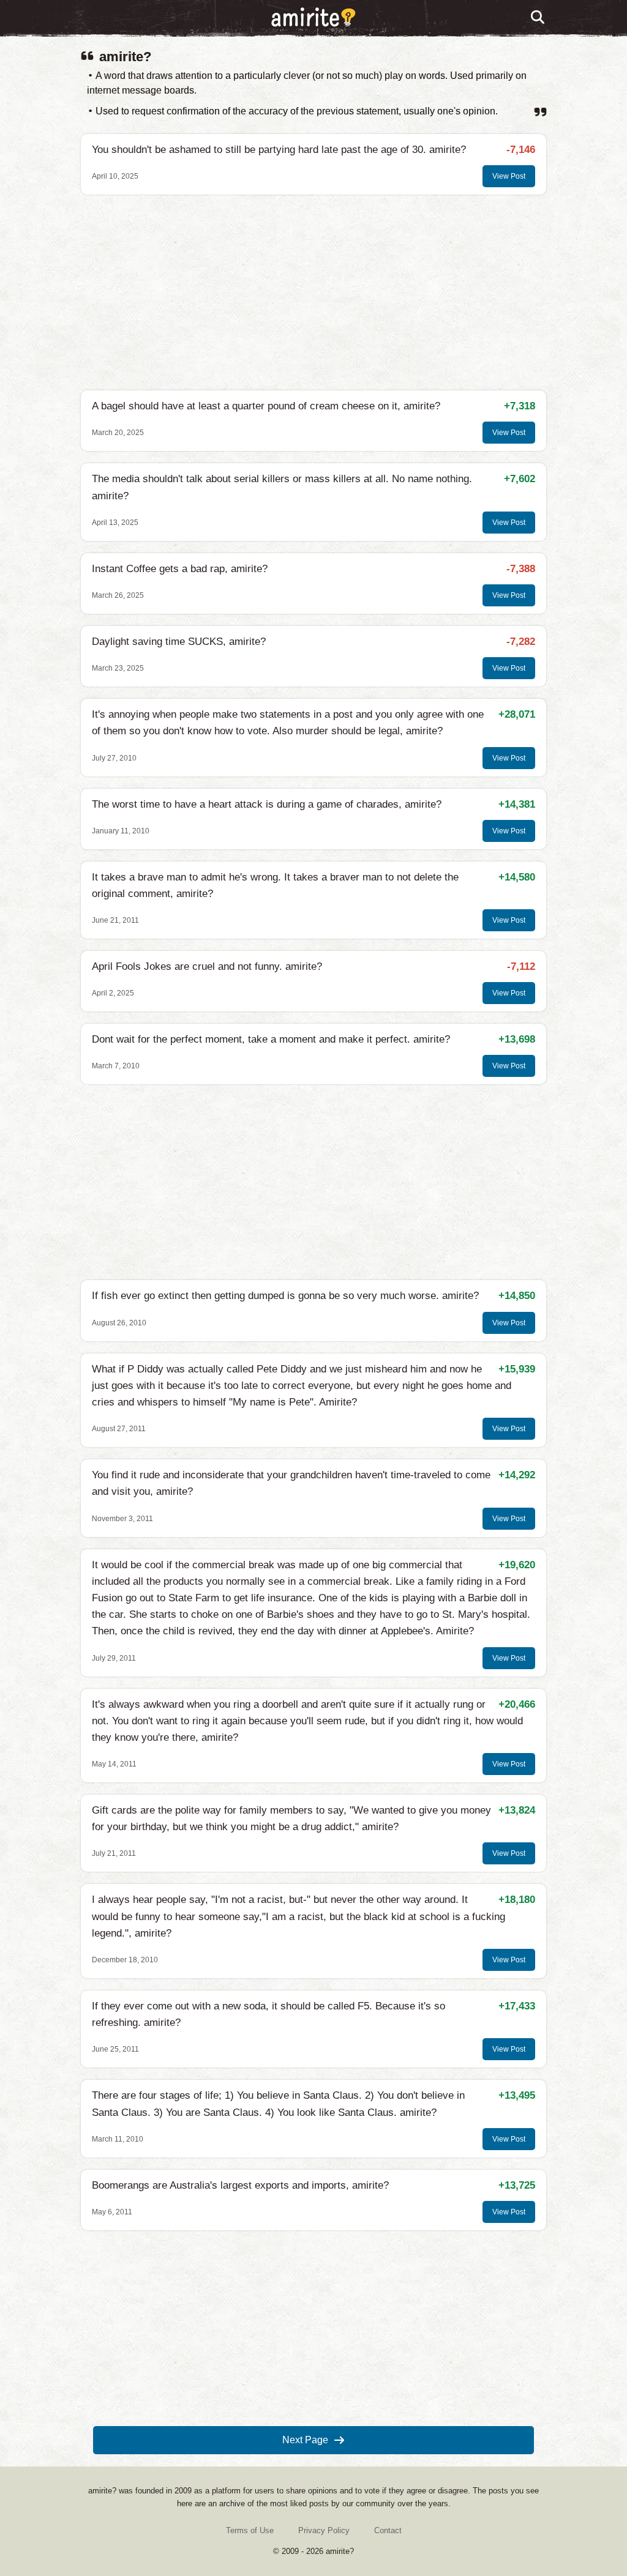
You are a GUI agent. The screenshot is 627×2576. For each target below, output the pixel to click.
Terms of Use (250, 2530)
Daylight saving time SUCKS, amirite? (179, 642)
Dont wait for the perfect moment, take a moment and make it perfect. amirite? (271, 1039)
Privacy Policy (324, 2530)
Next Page (305, 2440)
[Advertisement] (313, 292)
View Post (509, 176)
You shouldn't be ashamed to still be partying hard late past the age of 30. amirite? (279, 150)
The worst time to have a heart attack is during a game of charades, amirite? (267, 804)
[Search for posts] (538, 18)
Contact (388, 2530)
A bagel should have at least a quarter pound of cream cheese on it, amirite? (266, 406)
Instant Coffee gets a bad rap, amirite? (180, 569)
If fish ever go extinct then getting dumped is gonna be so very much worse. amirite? (285, 1296)
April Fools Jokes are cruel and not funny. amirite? (207, 966)
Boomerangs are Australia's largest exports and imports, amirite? (240, 2185)
